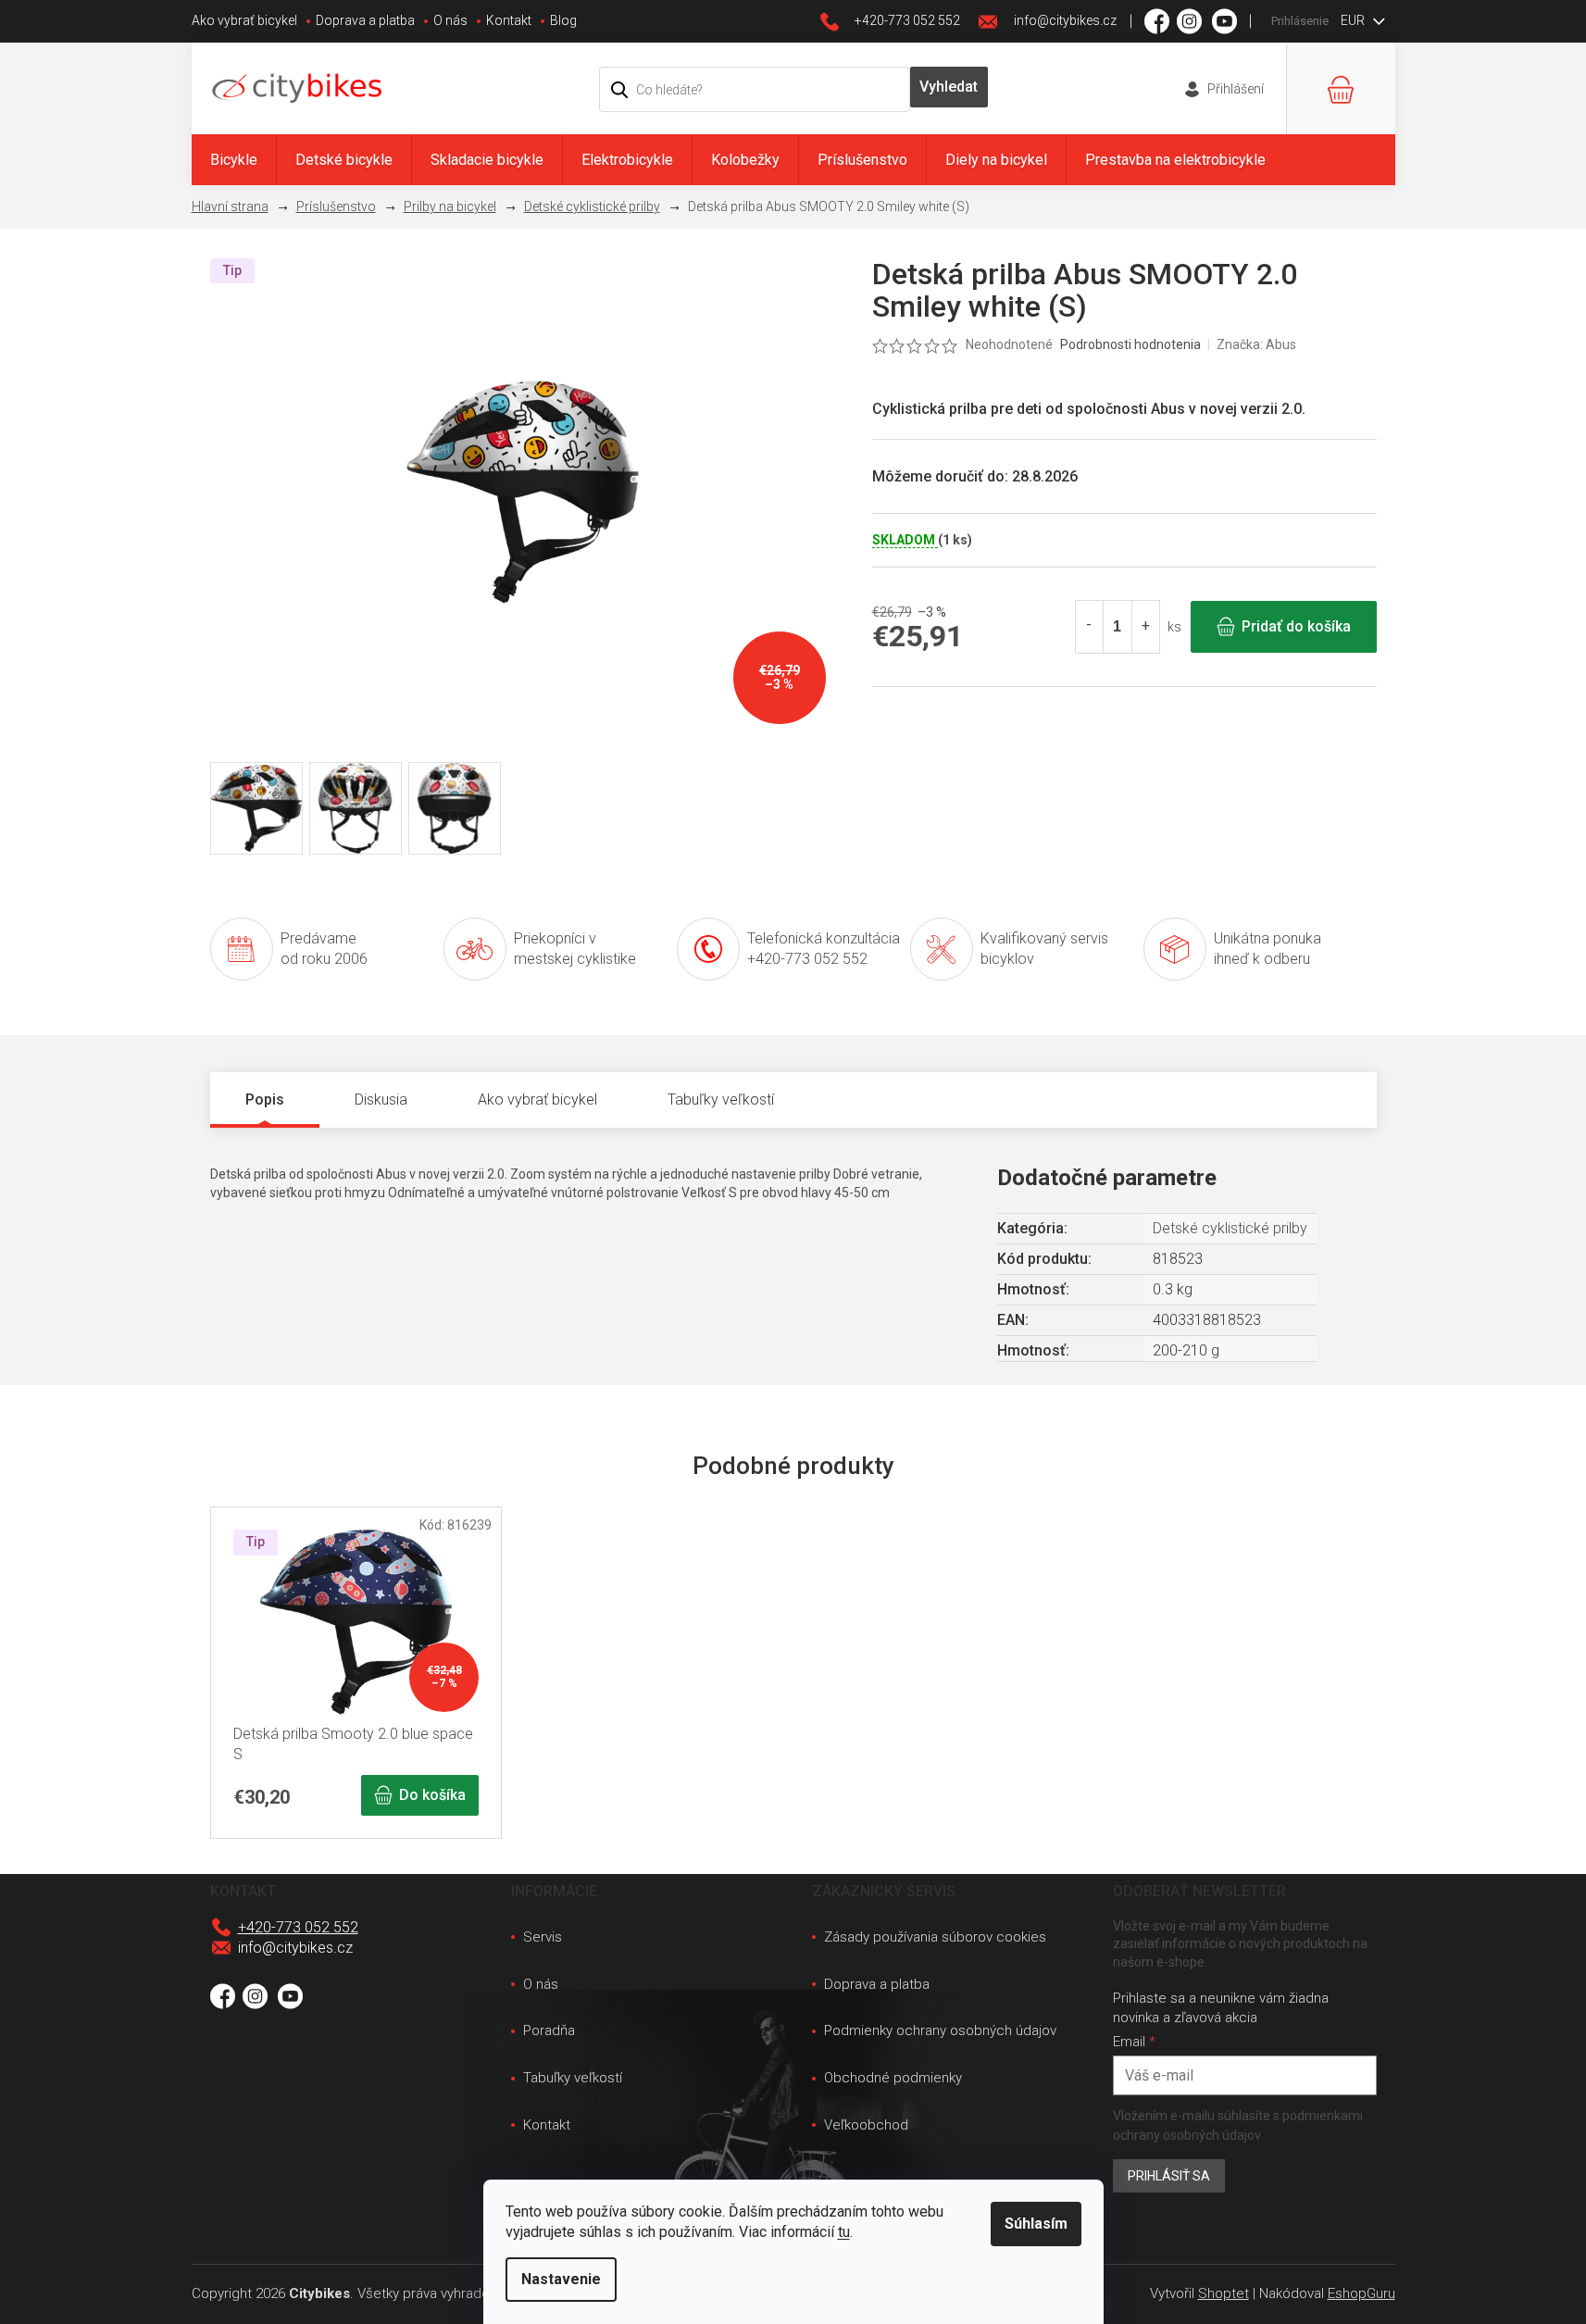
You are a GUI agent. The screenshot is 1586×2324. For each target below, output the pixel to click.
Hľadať (949, 87)
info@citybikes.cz (295, 1948)
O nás (450, 20)
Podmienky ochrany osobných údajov (940, 2030)
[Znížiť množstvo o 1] (1090, 627)
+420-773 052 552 (298, 1927)
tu (844, 2232)
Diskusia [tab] (381, 1100)
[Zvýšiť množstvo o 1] (1145, 627)
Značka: (1256, 344)
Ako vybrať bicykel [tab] (537, 1100)
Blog (563, 20)
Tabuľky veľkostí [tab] (721, 1100)
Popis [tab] (265, 1100)
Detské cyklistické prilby (1230, 1228)
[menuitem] (234, 160)
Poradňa (549, 2030)
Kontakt (509, 20)
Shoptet (1224, 2293)
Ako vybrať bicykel (244, 20)
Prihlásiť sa (1169, 2176)
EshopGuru (1361, 2293)
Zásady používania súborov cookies (935, 1937)
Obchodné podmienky (893, 2078)
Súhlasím (1036, 2224)
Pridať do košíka (1296, 626)
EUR (1354, 20)
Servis (543, 1937)
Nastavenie (561, 2279)
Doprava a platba (365, 20)
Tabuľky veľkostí (573, 2078)
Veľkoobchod (866, 2125)
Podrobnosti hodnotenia (1130, 344)
